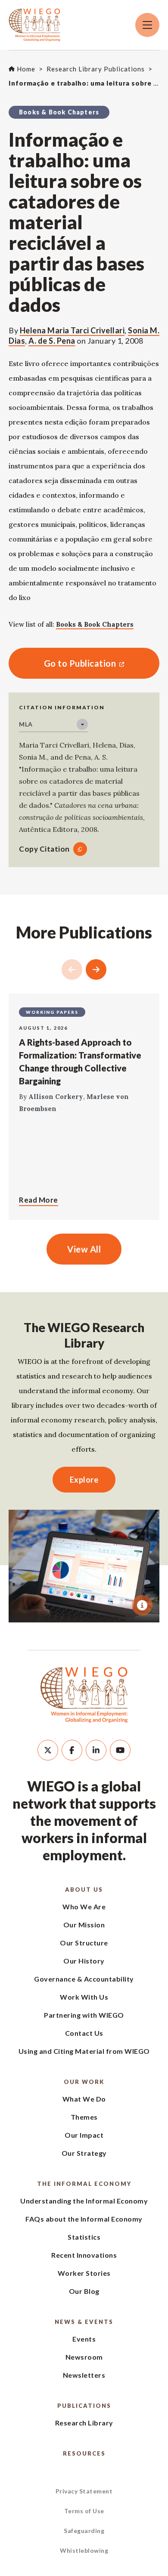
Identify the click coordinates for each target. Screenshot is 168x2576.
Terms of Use (84, 2511)
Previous (72, 969)
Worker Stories (84, 2273)
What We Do (84, 2099)
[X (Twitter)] (48, 1750)
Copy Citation (44, 849)
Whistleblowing (84, 2550)
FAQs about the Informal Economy (84, 2219)
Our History (84, 1961)
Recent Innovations (84, 2255)
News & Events (84, 2322)
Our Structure (84, 1943)
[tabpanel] (84, 1566)
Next (96, 969)
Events (84, 2339)
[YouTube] (120, 1750)
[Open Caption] (142, 1605)
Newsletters (84, 2375)
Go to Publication (62, 663)
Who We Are (84, 1907)
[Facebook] (72, 1750)
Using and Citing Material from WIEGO (84, 2051)
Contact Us (84, 2033)
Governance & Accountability (84, 1979)
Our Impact (84, 2135)
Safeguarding (84, 2531)
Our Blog (84, 2291)
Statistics (84, 2237)
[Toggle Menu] (147, 25)
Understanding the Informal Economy (84, 2201)
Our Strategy (84, 2153)
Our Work (84, 2082)
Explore (84, 1480)
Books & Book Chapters (95, 624)
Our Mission (84, 1925)
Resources (84, 2453)
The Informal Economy (84, 2184)
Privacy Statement (84, 2491)
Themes (84, 2117)
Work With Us (84, 1997)
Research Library (84, 2423)
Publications (84, 2406)
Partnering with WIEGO (84, 2015)
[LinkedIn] (96, 1750)
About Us (84, 1890)
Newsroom (84, 2357)
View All (84, 1249)
